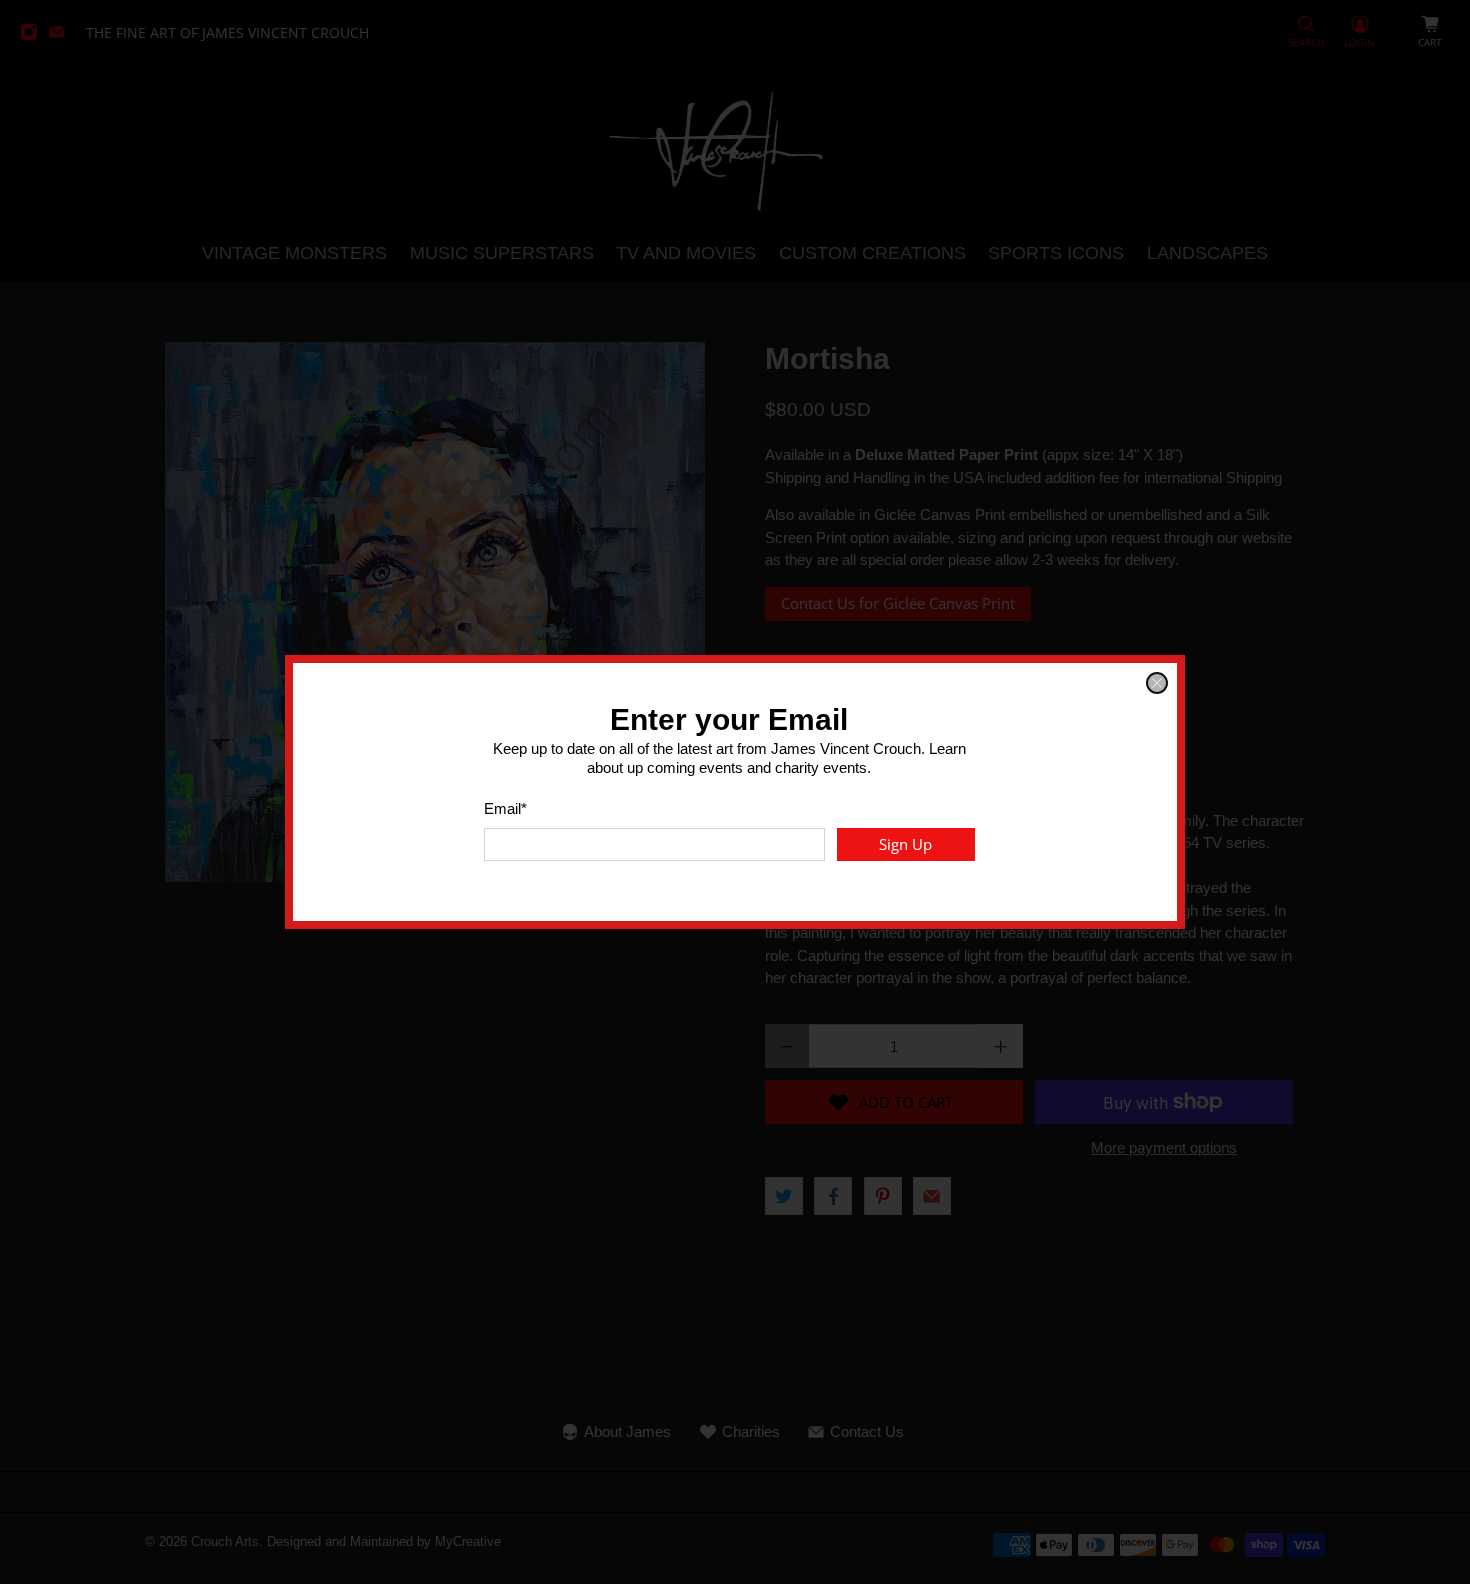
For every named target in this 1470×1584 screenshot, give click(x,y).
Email (505, 808)
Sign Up (905, 844)
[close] (1157, 683)
